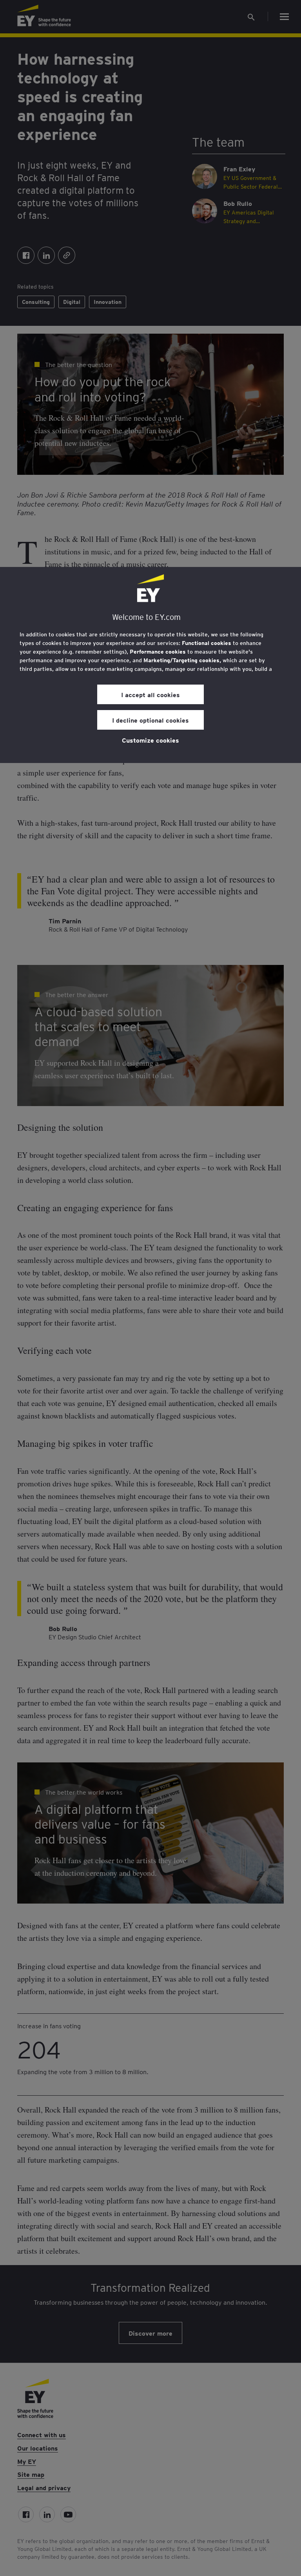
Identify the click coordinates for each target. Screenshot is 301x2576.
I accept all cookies (150, 694)
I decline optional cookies (150, 720)
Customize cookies (150, 740)
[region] (150, 665)
